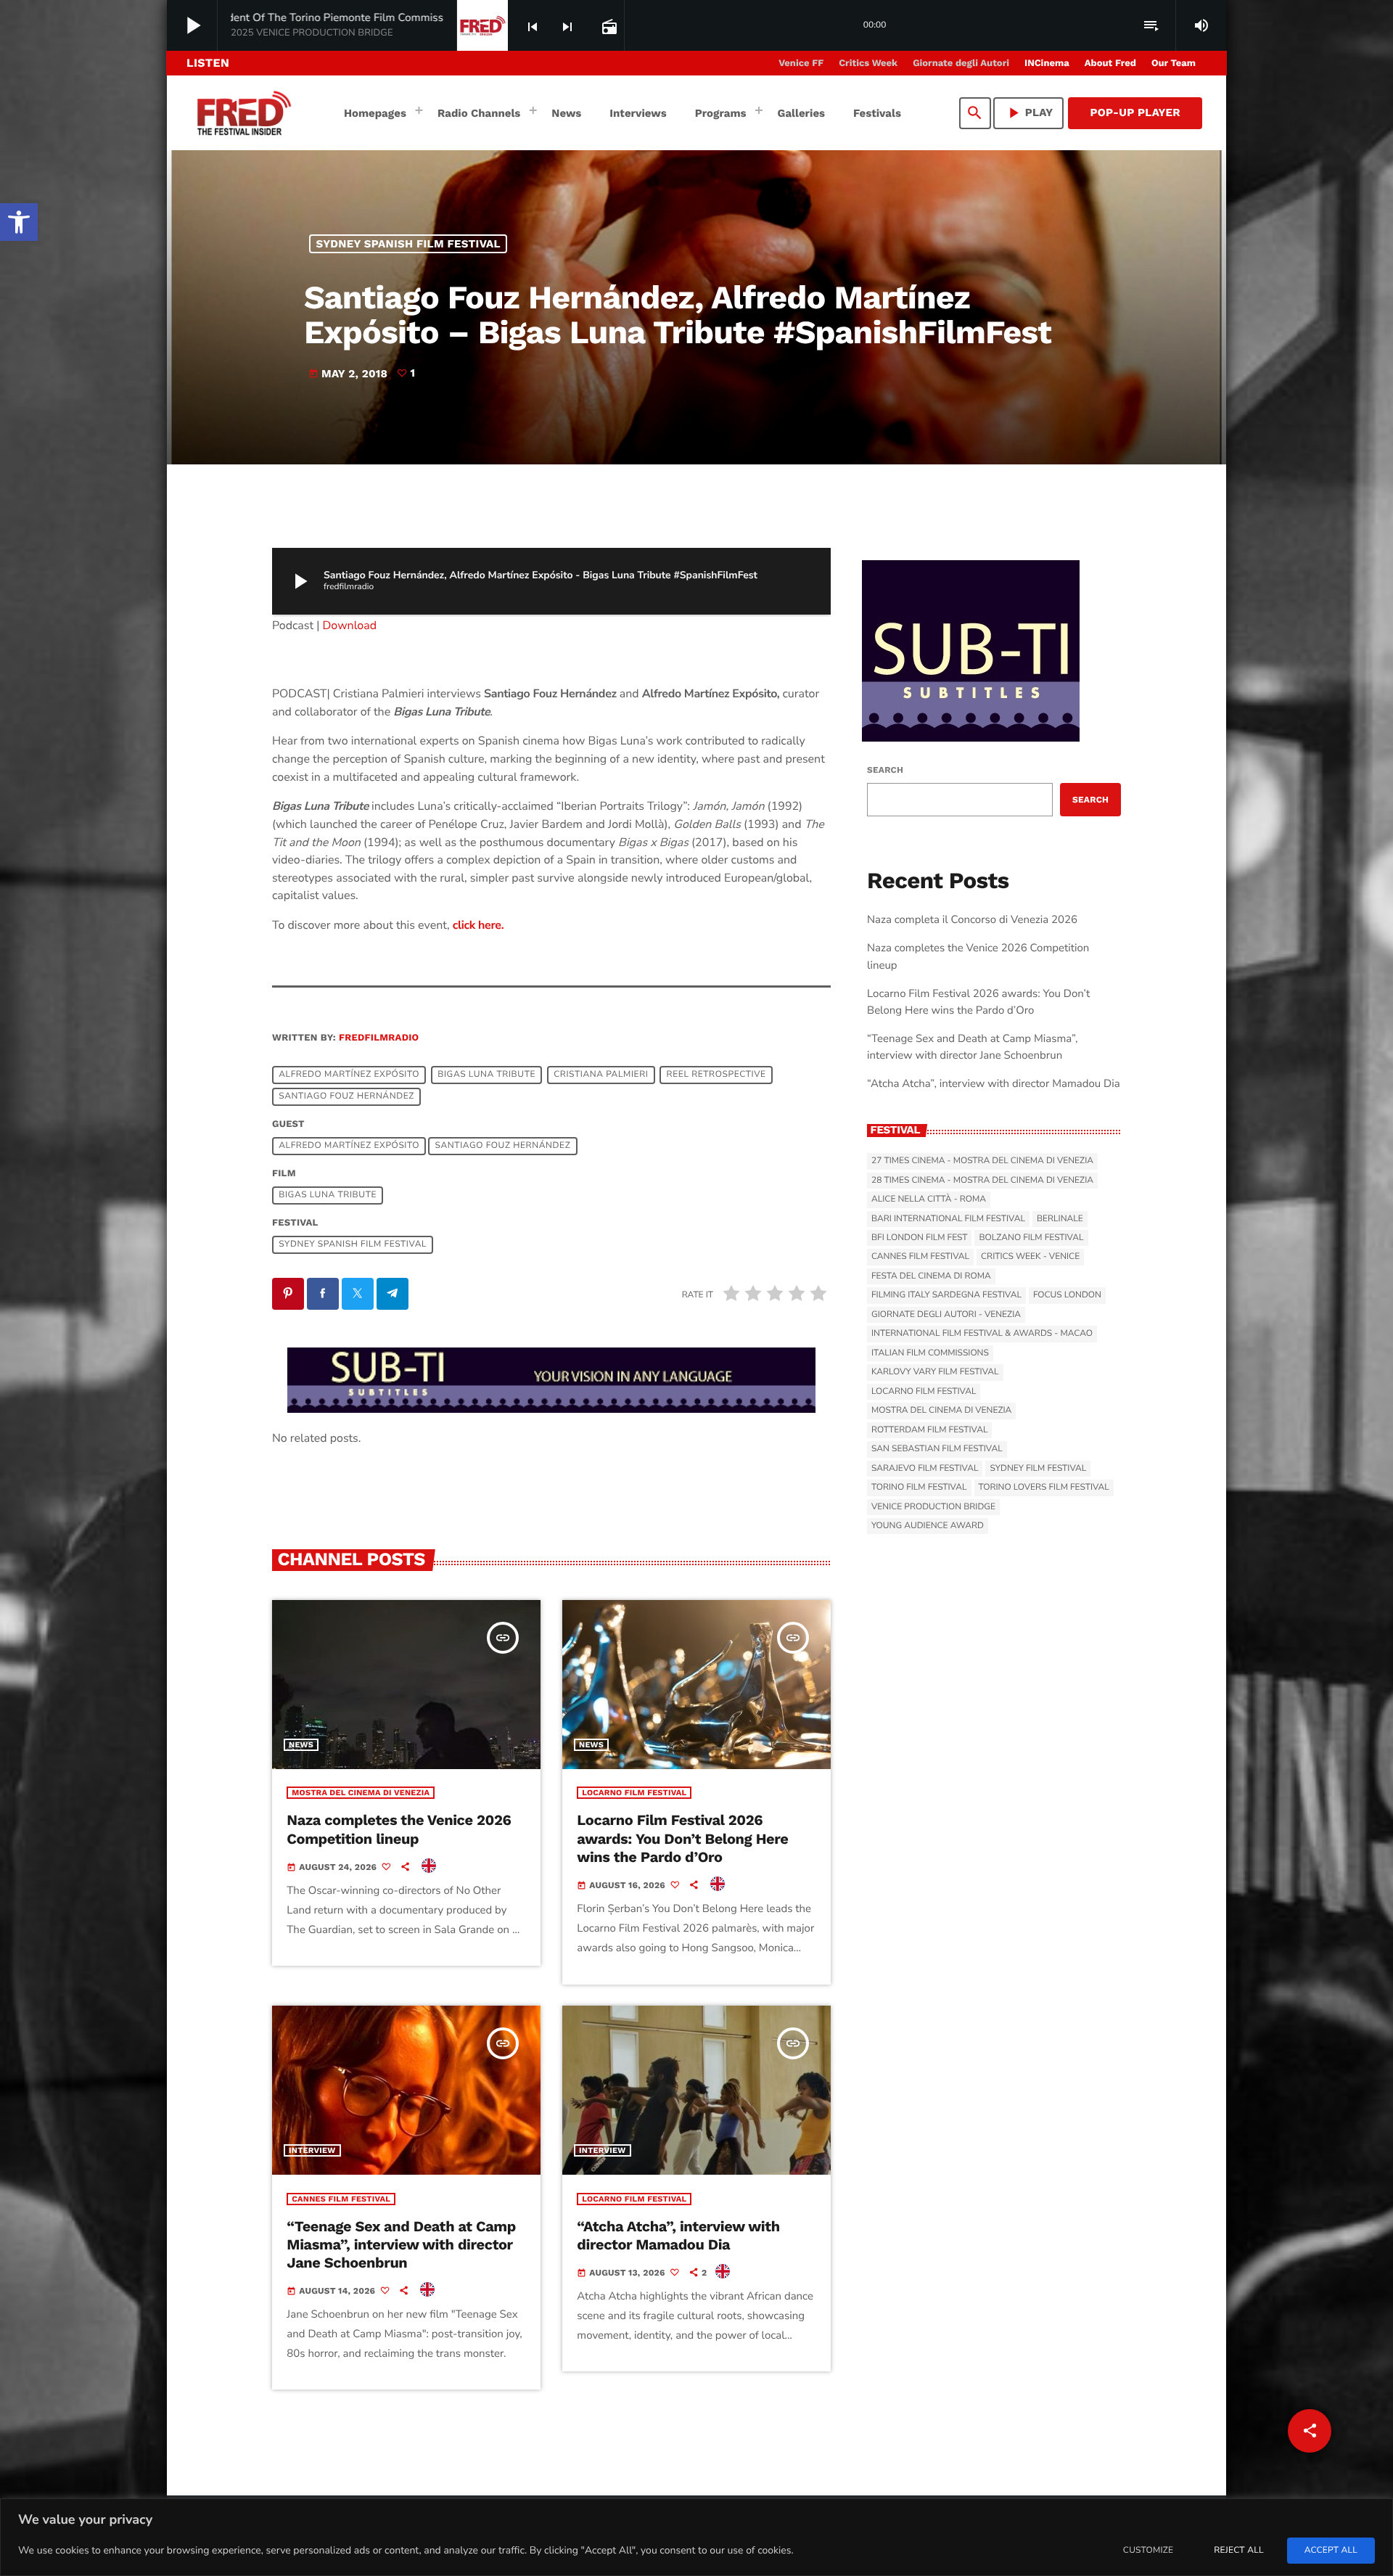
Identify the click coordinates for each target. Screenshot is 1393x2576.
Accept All (1331, 2551)
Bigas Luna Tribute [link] (486, 1075)
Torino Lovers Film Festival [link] (1044, 1488)
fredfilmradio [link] (379, 1038)
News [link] (301, 1745)
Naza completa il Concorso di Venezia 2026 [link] (972, 920)
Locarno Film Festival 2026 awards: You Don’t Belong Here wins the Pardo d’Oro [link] (682, 1838)
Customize (1148, 2551)
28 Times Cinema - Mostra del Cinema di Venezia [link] (982, 1181)
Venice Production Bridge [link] (933, 1507)
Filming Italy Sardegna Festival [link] (946, 1295)
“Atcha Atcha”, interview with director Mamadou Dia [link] (678, 2235)
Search (885, 770)
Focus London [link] (1067, 1295)
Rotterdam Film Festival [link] (929, 1430)
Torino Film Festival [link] (919, 1488)
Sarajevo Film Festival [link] (925, 1469)
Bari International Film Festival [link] (948, 1219)
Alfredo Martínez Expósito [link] (349, 1075)
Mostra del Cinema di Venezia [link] (361, 1793)
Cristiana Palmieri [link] (601, 1075)
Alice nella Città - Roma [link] (929, 1199)
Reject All (1238, 2551)
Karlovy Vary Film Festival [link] (935, 1372)
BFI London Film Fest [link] (919, 1238)
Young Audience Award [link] (928, 1526)
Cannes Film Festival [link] (341, 2199)
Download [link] (350, 625)
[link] (19, 222)
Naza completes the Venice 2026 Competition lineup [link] (399, 1829)
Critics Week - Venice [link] (1030, 1257)
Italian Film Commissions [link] (930, 1353)
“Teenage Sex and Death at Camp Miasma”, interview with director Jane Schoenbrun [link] (401, 2244)
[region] (696, 2537)
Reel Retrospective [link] (716, 1075)
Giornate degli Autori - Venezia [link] (946, 1315)
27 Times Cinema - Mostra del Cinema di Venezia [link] (982, 1161)
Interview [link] (312, 2150)
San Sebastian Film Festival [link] (937, 1449)
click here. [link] (478, 925)
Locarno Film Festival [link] (634, 1793)
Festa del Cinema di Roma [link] (931, 1276)
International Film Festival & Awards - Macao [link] (982, 1334)
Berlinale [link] (1060, 1219)
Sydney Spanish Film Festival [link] (408, 244)
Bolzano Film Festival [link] (1031, 1238)
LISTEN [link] (208, 63)
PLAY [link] (1029, 113)
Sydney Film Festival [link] (1038, 1469)
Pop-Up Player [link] (1135, 112)
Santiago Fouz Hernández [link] (346, 1097)
